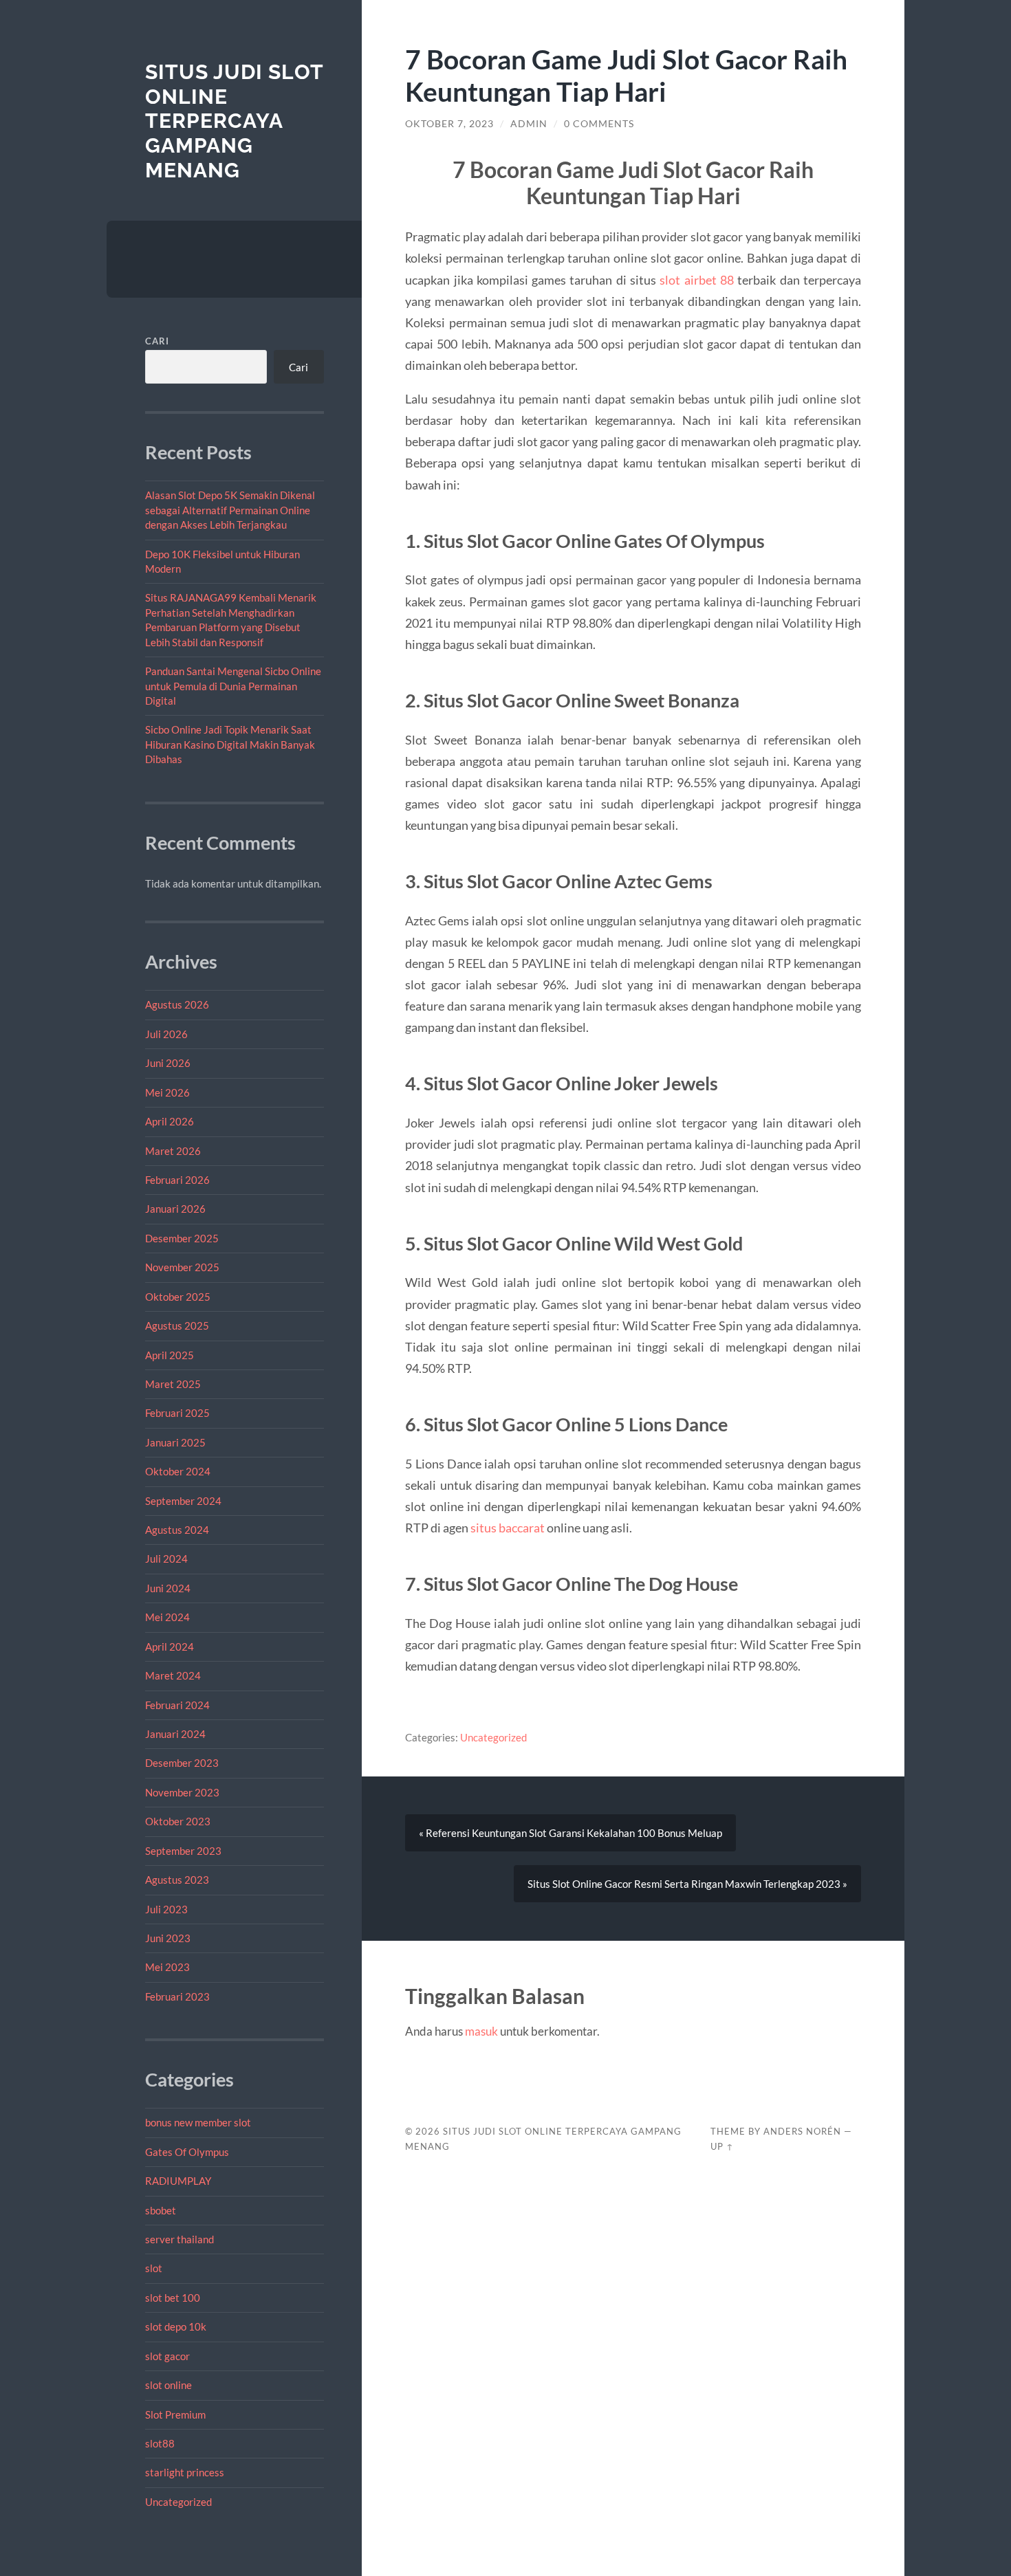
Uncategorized (178, 2502)
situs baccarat (508, 1528)
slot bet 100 (173, 2298)
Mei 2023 (167, 1967)
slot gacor (167, 2356)
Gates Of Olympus (187, 2152)
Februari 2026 (177, 1180)
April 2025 (170, 1355)
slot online (168, 2385)
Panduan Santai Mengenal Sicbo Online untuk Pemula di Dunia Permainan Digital (233, 686)
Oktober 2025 (178, 1297)
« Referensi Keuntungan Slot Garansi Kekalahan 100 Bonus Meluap (570, 1833)
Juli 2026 (166, 1034)
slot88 (160, 2443)
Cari (157, 341)
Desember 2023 (182, 1763)
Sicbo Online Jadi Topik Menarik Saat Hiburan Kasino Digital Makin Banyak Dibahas (230, 744)
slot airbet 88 (697, 280)
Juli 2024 (166, 1559)
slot (154, 2268)
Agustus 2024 (177, 1530)
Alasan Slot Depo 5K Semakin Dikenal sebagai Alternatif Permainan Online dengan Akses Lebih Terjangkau (230, 510)
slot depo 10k (176, 2326)
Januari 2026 (175, 1209)
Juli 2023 (166, 1909)
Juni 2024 (168, 1588)
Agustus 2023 (177, 1880)
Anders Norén (802, 2131)
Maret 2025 (173, 1384)
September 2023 (183, 1851)
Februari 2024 (177, 1705)
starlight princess (185, 2472)
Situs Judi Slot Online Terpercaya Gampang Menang (234, 121)
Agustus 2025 (177, 1325)
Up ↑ (722, 2146)
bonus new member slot (198, 2122)
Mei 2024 (167, 1617)
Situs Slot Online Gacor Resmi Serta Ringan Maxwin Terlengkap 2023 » (687, 1884)
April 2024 (170, 1647)
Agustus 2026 (177, 1004)
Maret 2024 (173, 1675)
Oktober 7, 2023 (449, 124)
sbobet (161, 2210)
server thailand (180, 2239)
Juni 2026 (168, 1063)
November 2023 (182, 1792)
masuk (481, 2031)
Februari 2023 (177, 1996)
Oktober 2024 (178, 1471)
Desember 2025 (182, 1238)
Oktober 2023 (178, 1821)
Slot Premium (175, 2414)
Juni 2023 (168, 1938)
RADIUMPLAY (178, 2181)
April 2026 (170, 1121)
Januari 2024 (175, 1734)
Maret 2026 (173, 1151)
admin (529, 124)
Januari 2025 (175, 1442)
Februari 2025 (177, 1413)
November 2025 (182, 1267)
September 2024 (183, 1501)
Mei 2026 (167, 1092)
